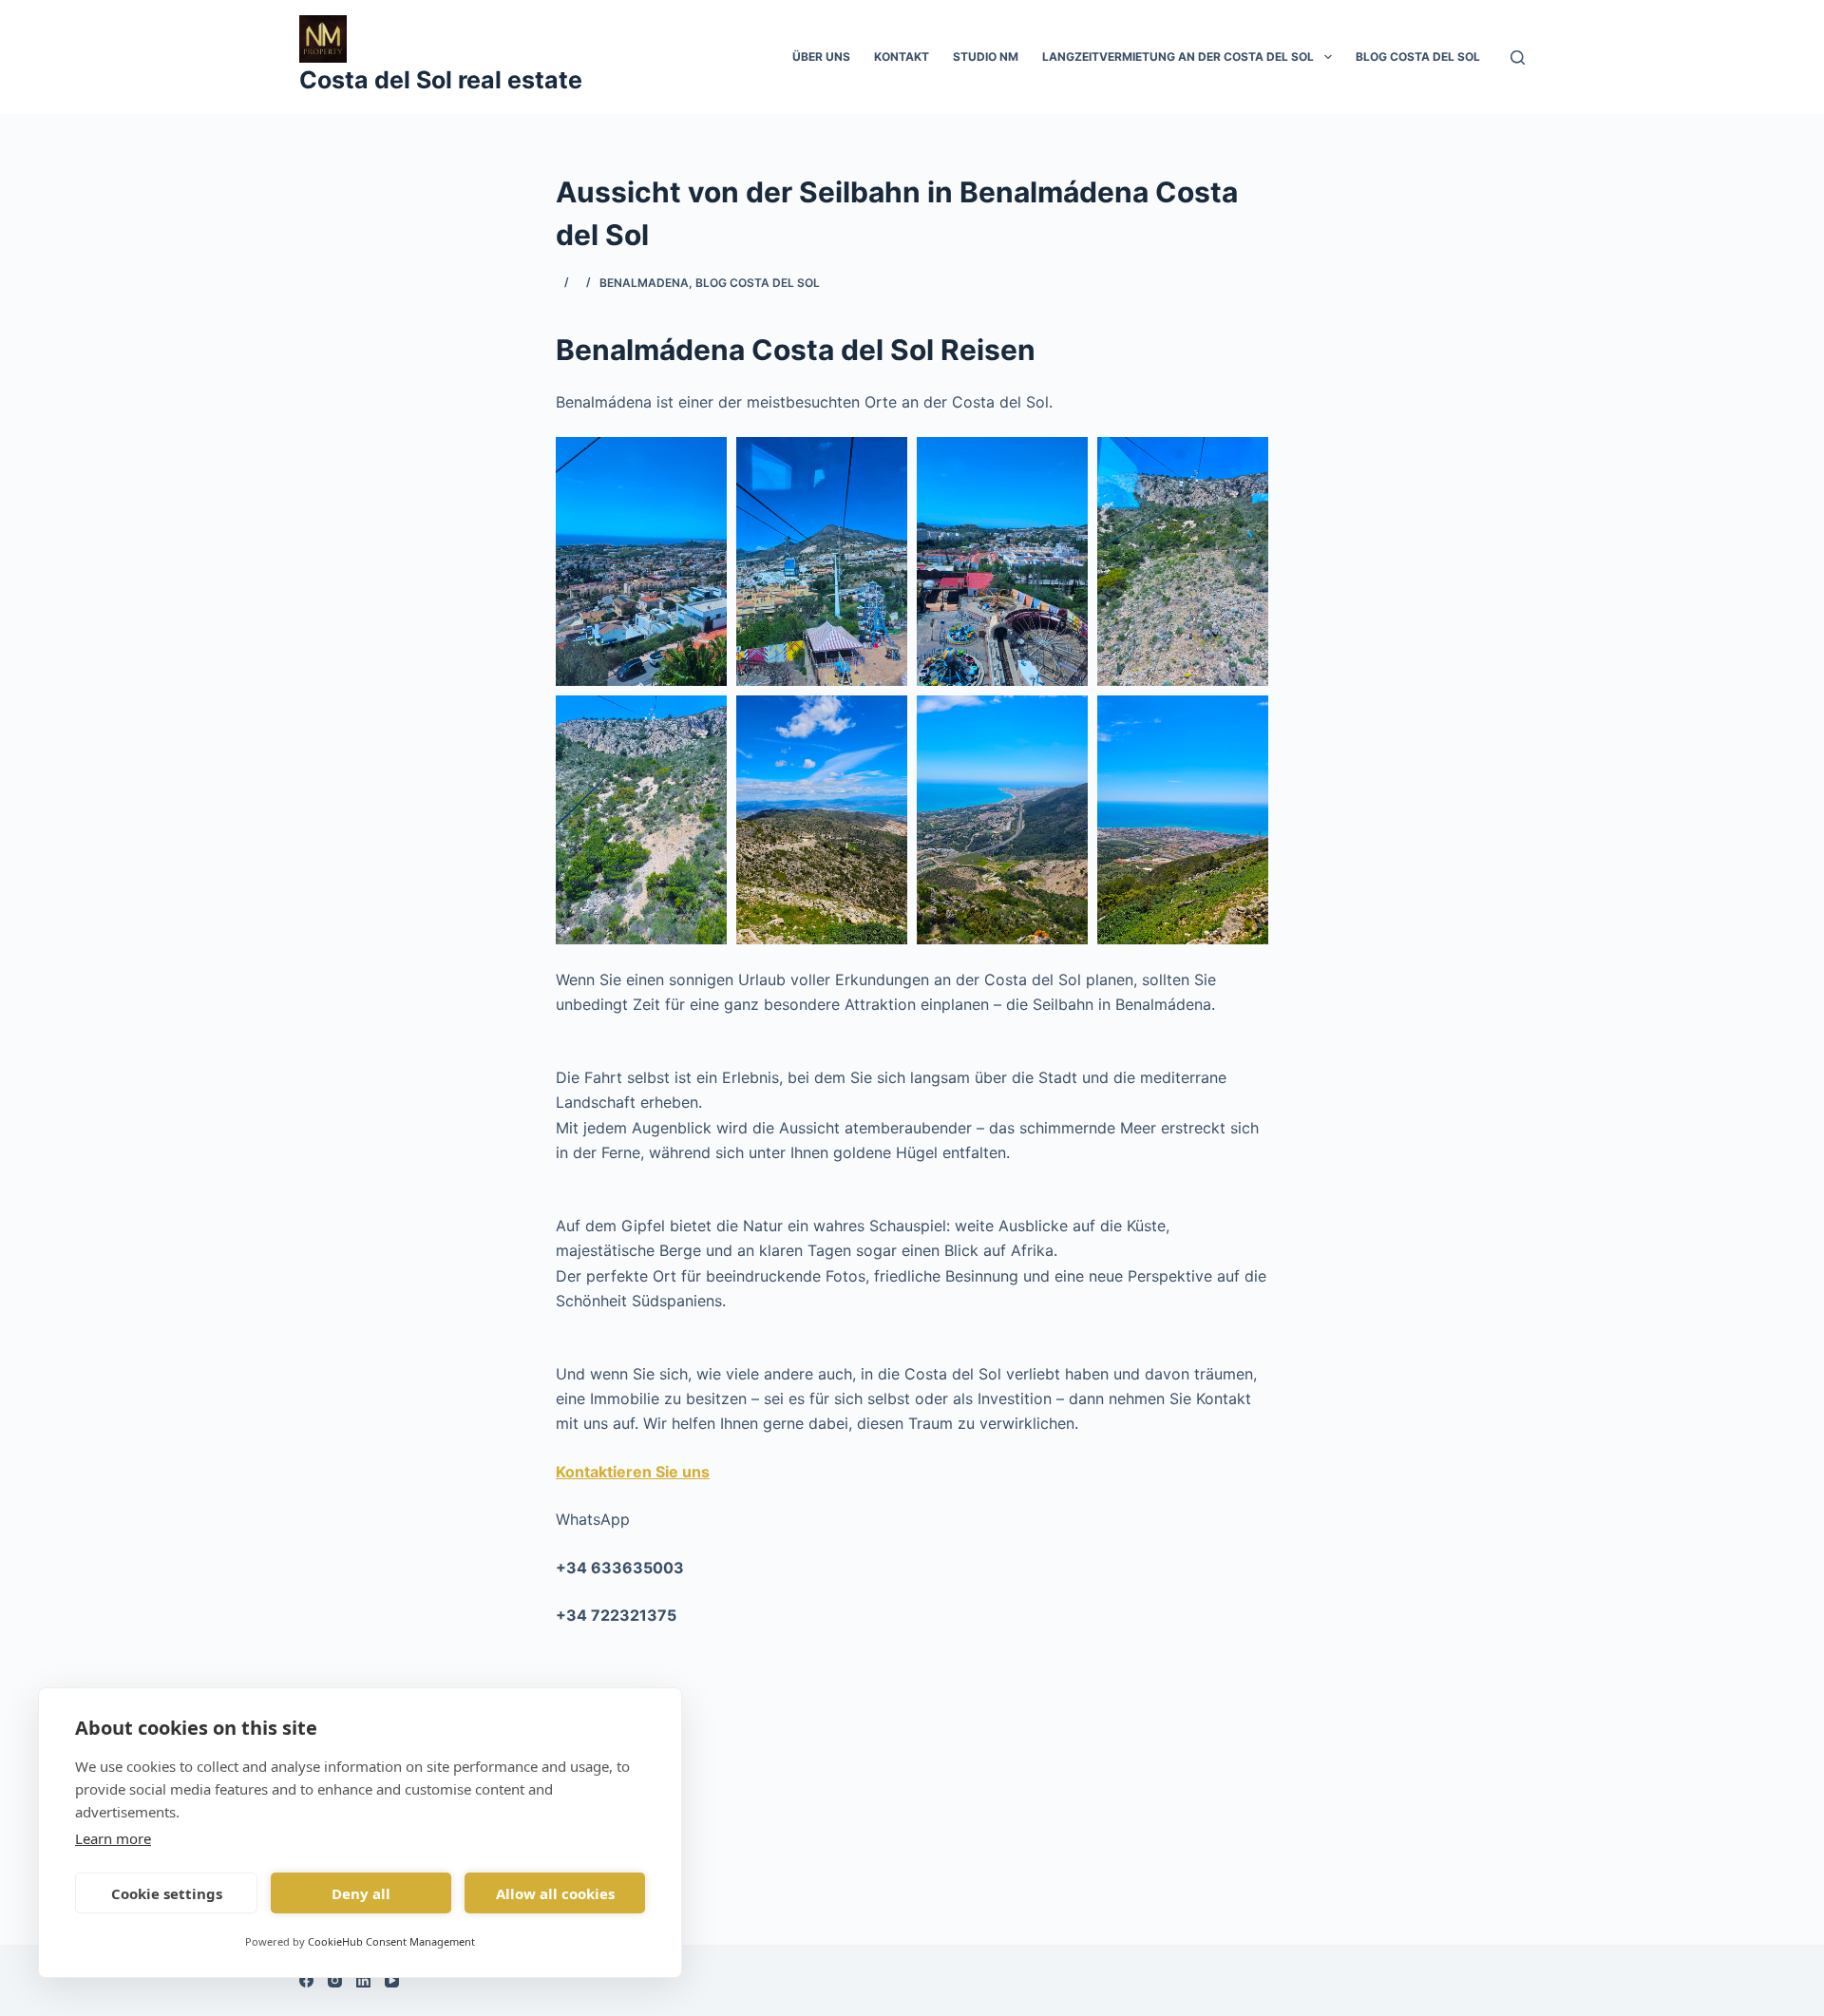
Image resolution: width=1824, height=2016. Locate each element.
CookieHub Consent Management (391, 1941)
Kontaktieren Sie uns (633, 1472)
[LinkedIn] (363, 1980)
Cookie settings (167, 1893)
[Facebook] (306, 1980)
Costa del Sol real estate (441, 80)
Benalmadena (644, 283)
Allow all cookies (555, 1893)
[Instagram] (335, 1980)
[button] (641, 561)
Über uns (821, 57)
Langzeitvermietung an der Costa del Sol (1178, 57)
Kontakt (902, 57)
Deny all (361, 1893)
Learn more (113, 1838)
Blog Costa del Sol (1418, 57)
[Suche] (1518, 57)
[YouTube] (392, 1980)
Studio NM (986, 57)
